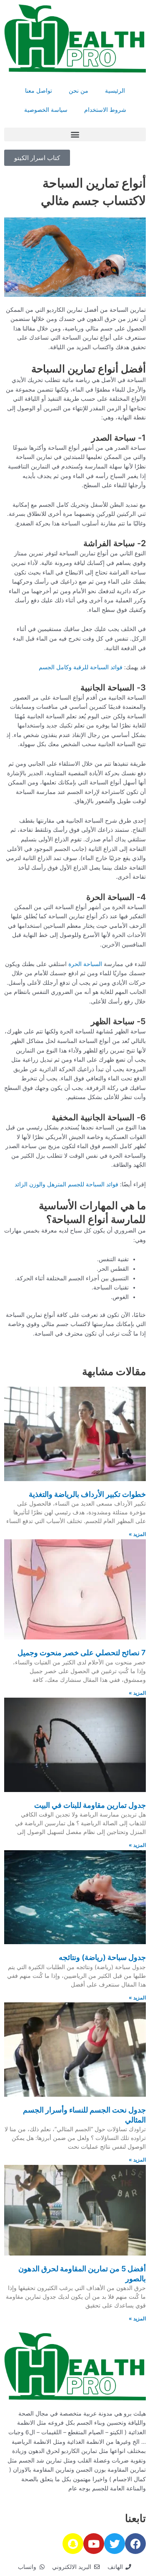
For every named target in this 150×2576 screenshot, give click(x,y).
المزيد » (137, 1534)
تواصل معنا (39, 91)
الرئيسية (115, 91)
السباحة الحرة (85, 964)
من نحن (79, 91)
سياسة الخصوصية (46, 110)
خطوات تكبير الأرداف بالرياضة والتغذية (87, 1494)
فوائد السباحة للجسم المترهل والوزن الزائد (66, 1184)
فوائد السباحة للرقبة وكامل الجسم (80, 667)
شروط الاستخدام (105, 110)
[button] (75, 134)
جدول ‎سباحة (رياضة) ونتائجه (102, 1957)
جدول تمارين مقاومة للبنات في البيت (90, 1805)
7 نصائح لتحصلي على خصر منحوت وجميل (82, 1653)
